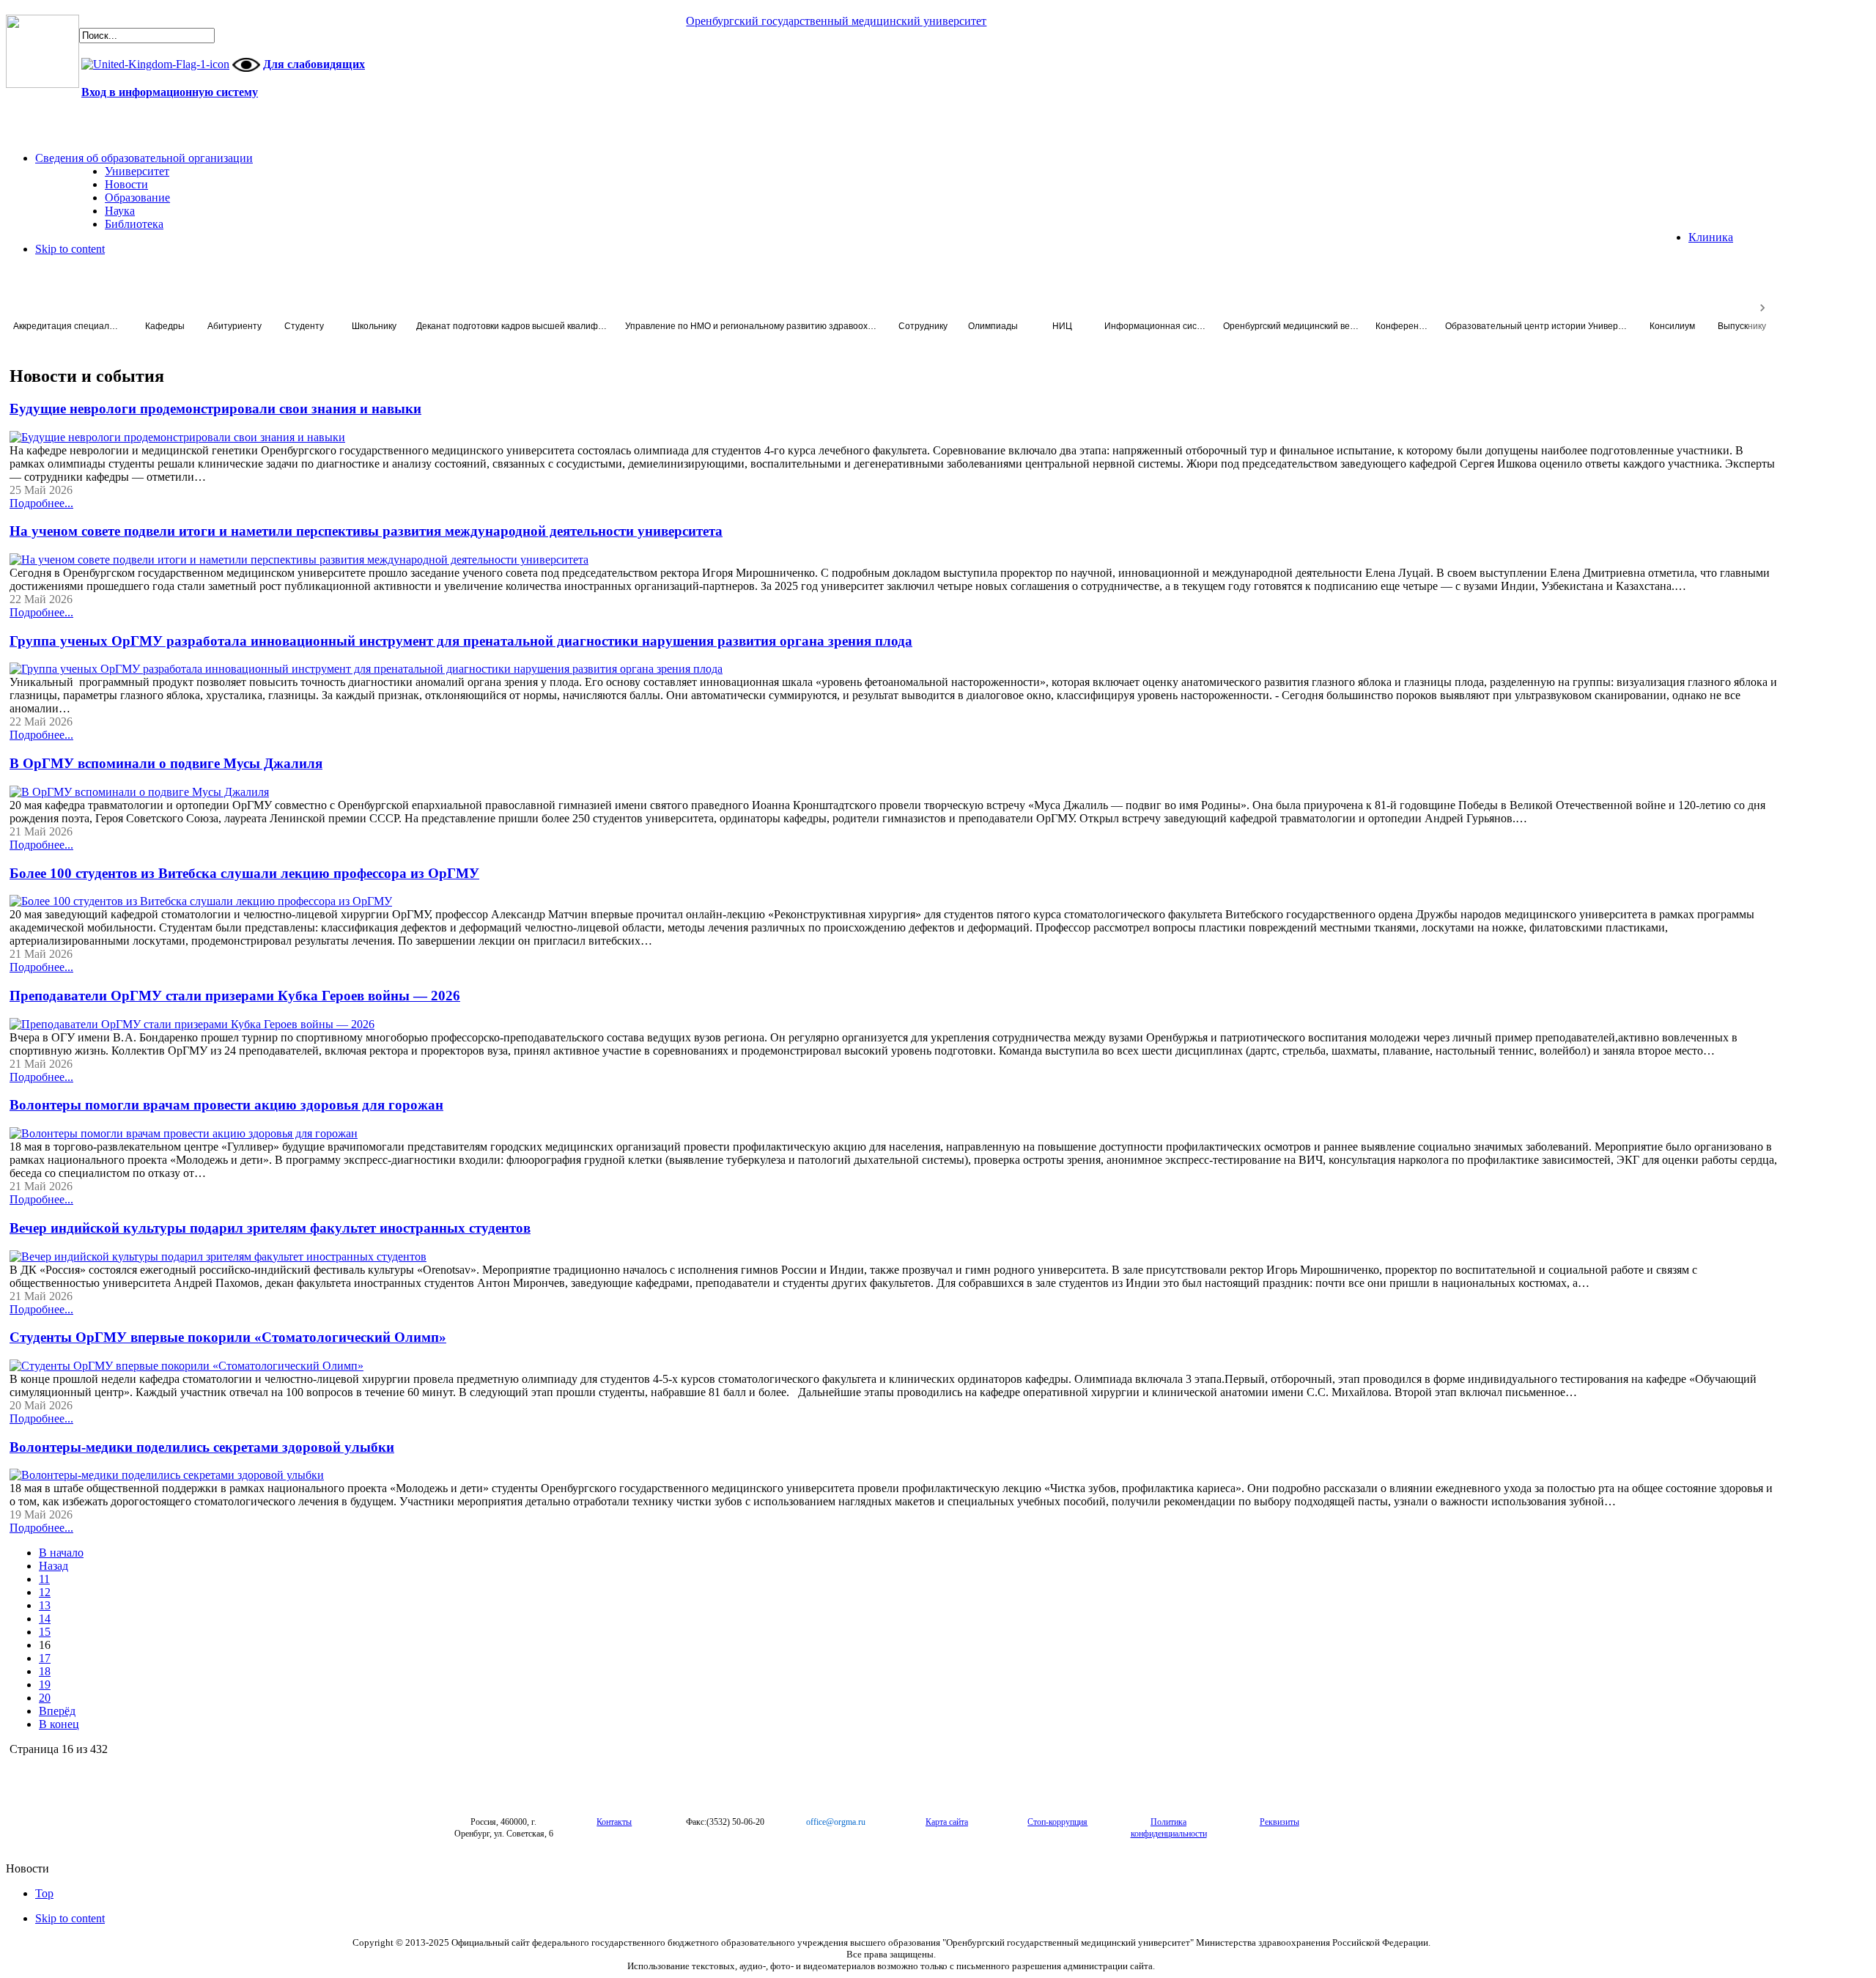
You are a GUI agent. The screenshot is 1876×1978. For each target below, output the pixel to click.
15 (45, 1632)
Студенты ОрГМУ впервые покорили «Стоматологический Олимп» (228, 1337)
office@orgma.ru (836, 1822)
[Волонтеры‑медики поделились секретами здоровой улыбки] (167, 1475)
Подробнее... (41, 503)
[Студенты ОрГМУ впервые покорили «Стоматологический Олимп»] (187, 1366)
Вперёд (57, 1711)
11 (44, 1579)
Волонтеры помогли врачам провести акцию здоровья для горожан (226, 1105)
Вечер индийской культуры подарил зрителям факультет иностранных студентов (270, 1228)
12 (45, 1592)
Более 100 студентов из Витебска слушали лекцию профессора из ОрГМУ (244, 873)
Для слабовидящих (314, 64)
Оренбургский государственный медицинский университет (836, 21)
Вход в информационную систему (170, 92)
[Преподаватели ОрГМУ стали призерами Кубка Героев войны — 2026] (192, 1024)
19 (45, 1684)
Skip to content (70, 249)
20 (45, 1698)
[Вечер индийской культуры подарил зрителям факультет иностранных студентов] (218, 1256)
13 (45, 1605)
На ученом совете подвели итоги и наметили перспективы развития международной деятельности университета (366, 531)
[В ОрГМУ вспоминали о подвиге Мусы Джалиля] (139, 792)
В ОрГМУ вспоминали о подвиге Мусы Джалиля (166, 763)
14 (45, 1619)
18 (45, 1671)
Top (44, 1893)
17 (45, 1658)
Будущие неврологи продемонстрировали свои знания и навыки (215, 409)
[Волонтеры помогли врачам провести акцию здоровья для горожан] (184, 1133)
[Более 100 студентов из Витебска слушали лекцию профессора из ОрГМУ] (201, 901)
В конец (59, 1724)
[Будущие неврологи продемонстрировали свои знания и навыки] (177, 437)
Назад (53, 1566)
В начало (61, 1553)
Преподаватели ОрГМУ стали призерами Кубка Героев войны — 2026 (235, 996)
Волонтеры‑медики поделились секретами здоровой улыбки (202, 1447)
